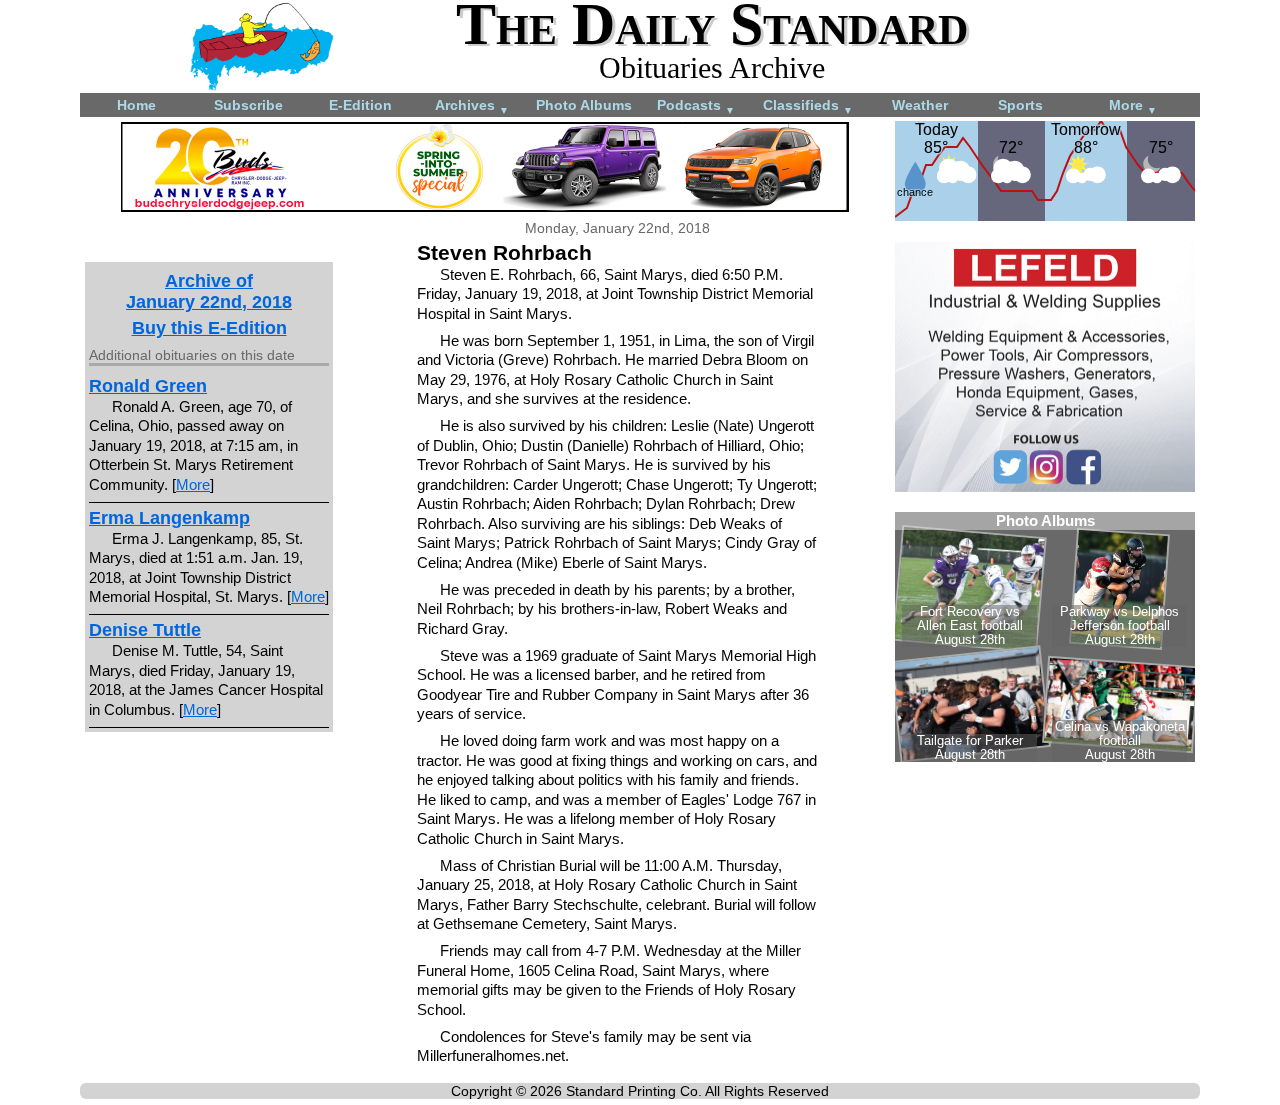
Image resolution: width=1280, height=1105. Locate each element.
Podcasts (696, 106)
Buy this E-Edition (209, 328)
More (1133, 106)
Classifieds (808, 106)
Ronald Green (148, 386)
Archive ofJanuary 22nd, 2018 (209, 291)
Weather (920, 105)
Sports (1020, 105)
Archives (472, 106)
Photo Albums (584, 105)
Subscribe (248, 105)
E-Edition (360, 105)
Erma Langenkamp (169, 518)
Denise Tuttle (145, 630)
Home (136, 105)
